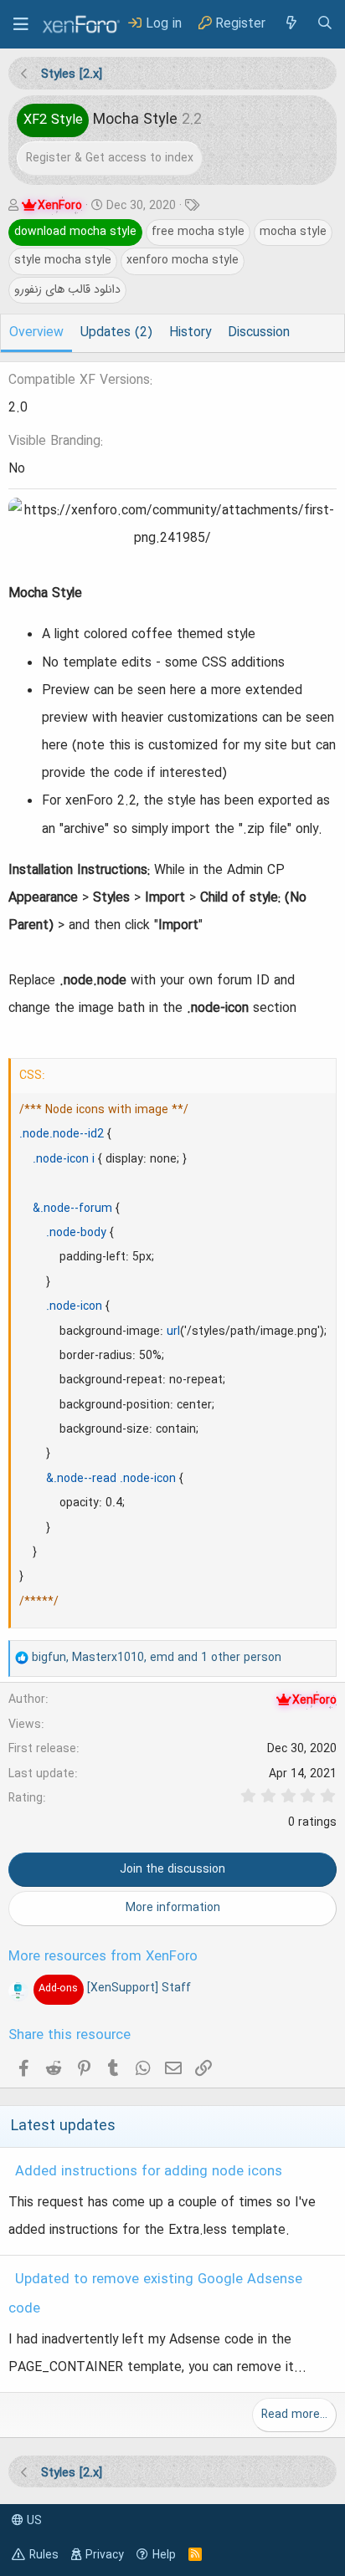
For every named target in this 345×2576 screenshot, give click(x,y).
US (33, 2521)
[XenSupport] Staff (114, 1988)
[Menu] (21, 24)
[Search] (325, 24)
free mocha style (198, 232)
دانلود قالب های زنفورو (67, 289)
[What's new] (291, 24)
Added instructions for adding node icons (149, 2172)
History (190, 333)
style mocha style (63, 260)
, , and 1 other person (157, 1658)
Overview (36, 333)
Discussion (259, 333)
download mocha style (75, 232)
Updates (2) (116, 333)
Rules (44, 2555)
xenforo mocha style (183, 260)
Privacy (105, 2555)
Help (164, 2555)
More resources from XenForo (103, 1957)
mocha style (293, 232)
